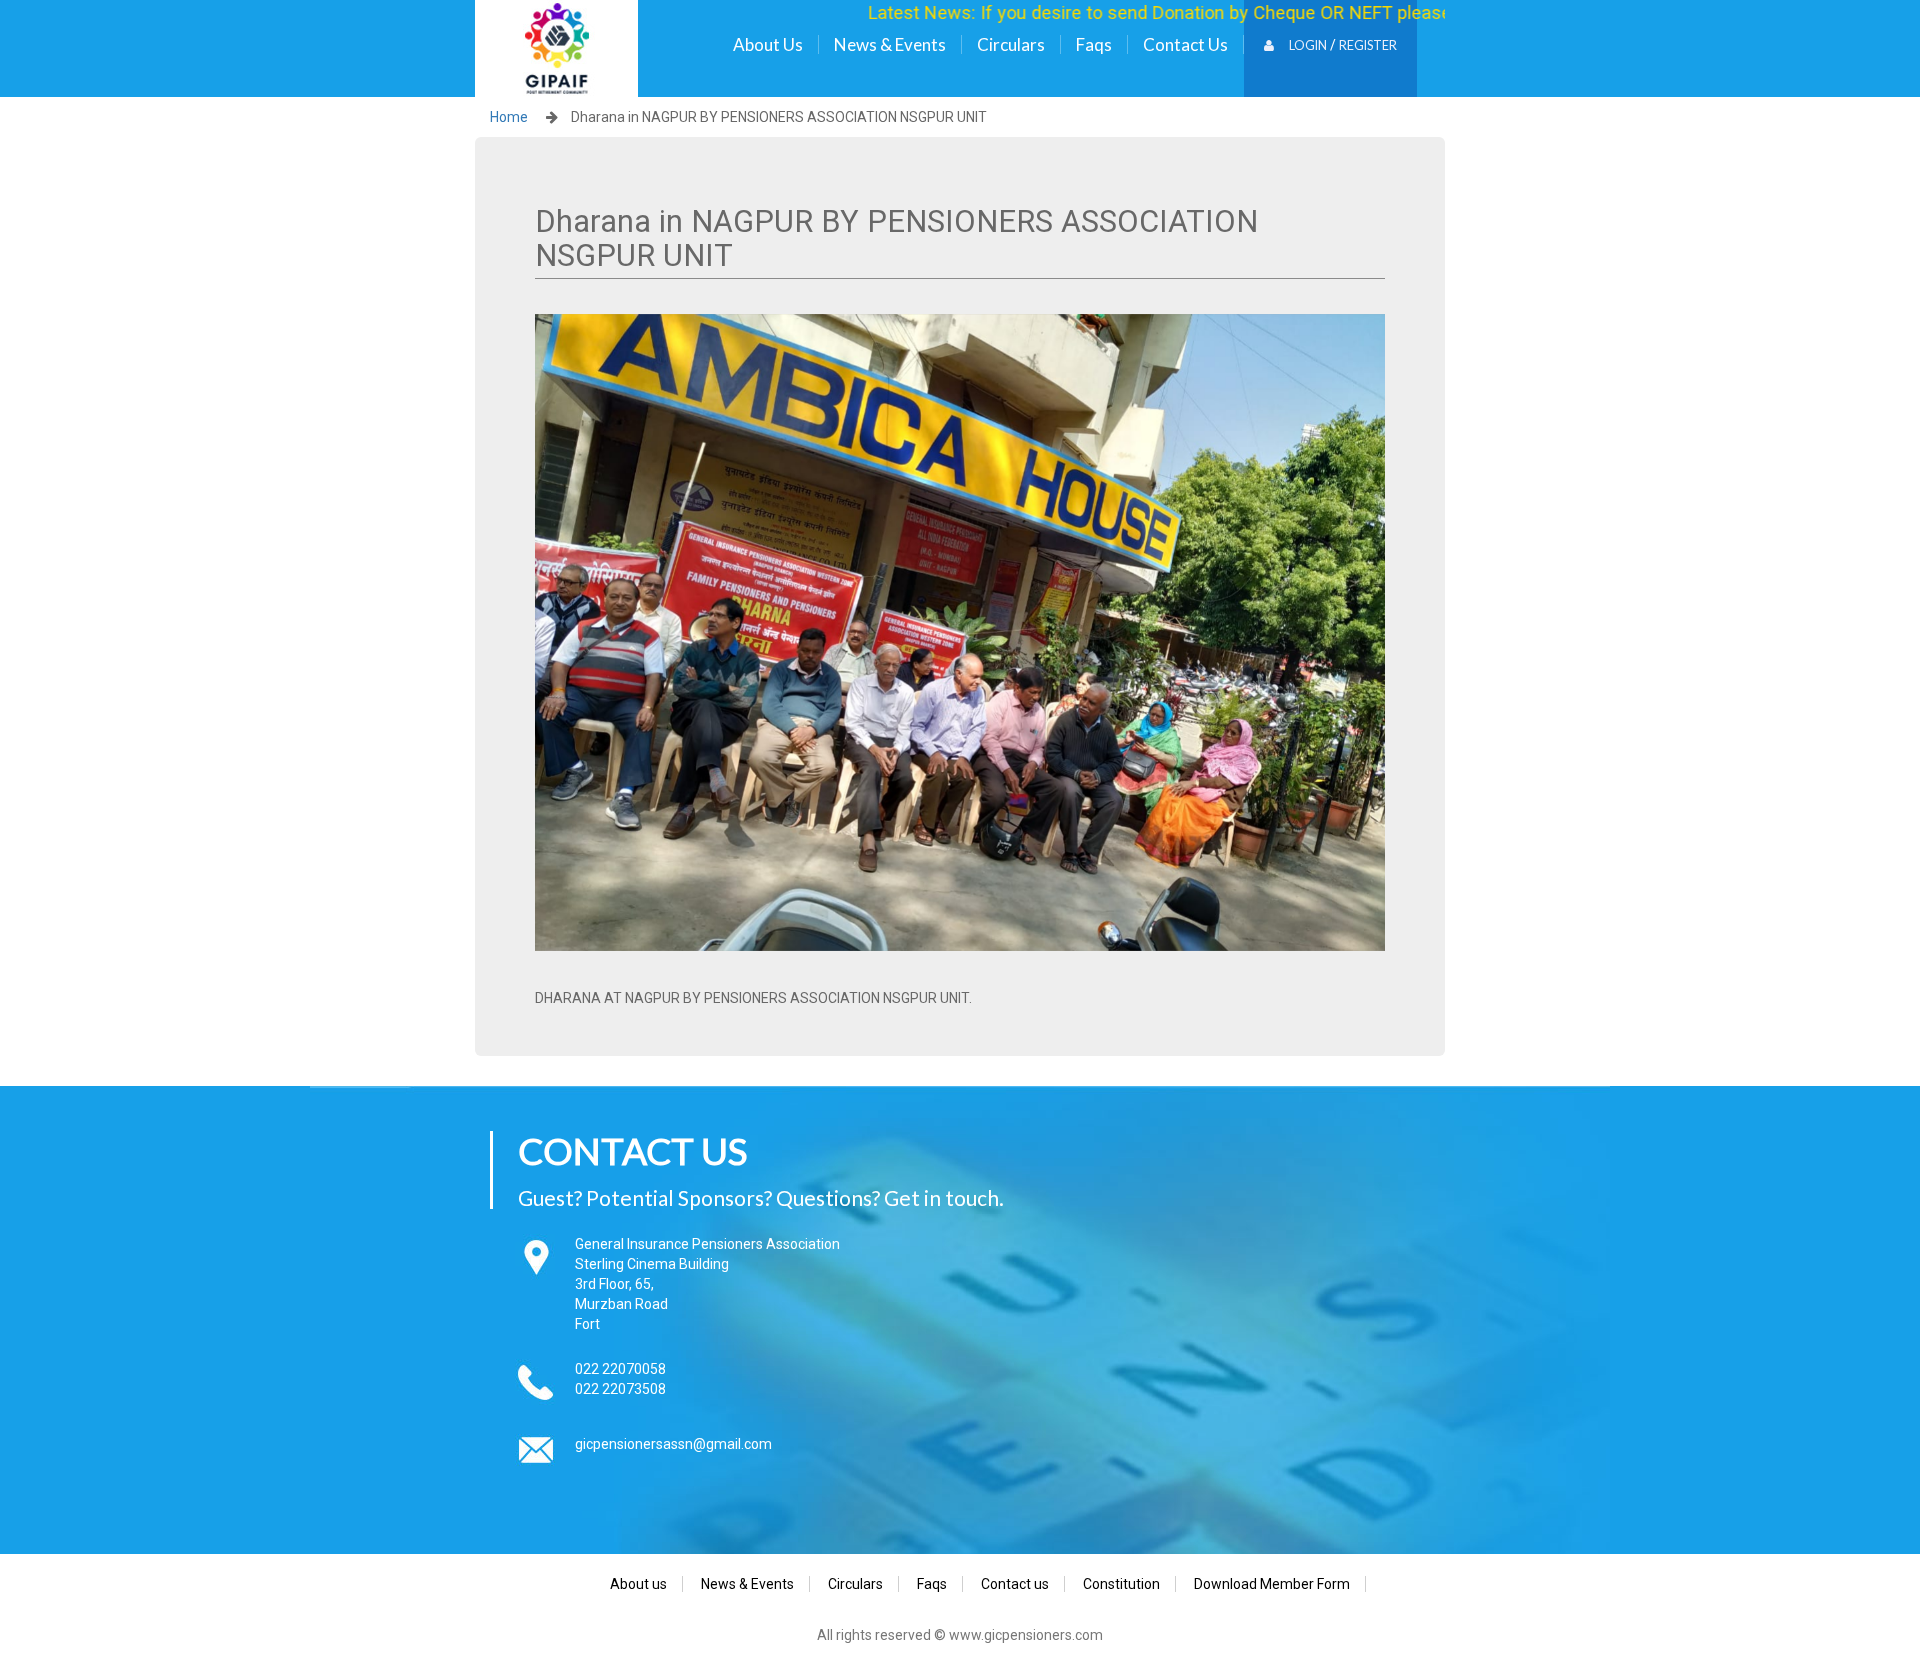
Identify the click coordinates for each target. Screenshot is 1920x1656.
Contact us (1185, 44)
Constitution (1121, 1584)
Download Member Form (1272, 1584)
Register (1368, 45)
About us (768, 44)
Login (1308, 45)
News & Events (890, 44)
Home (509, 117)
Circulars (1011, 44)
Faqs (1094, 44)
